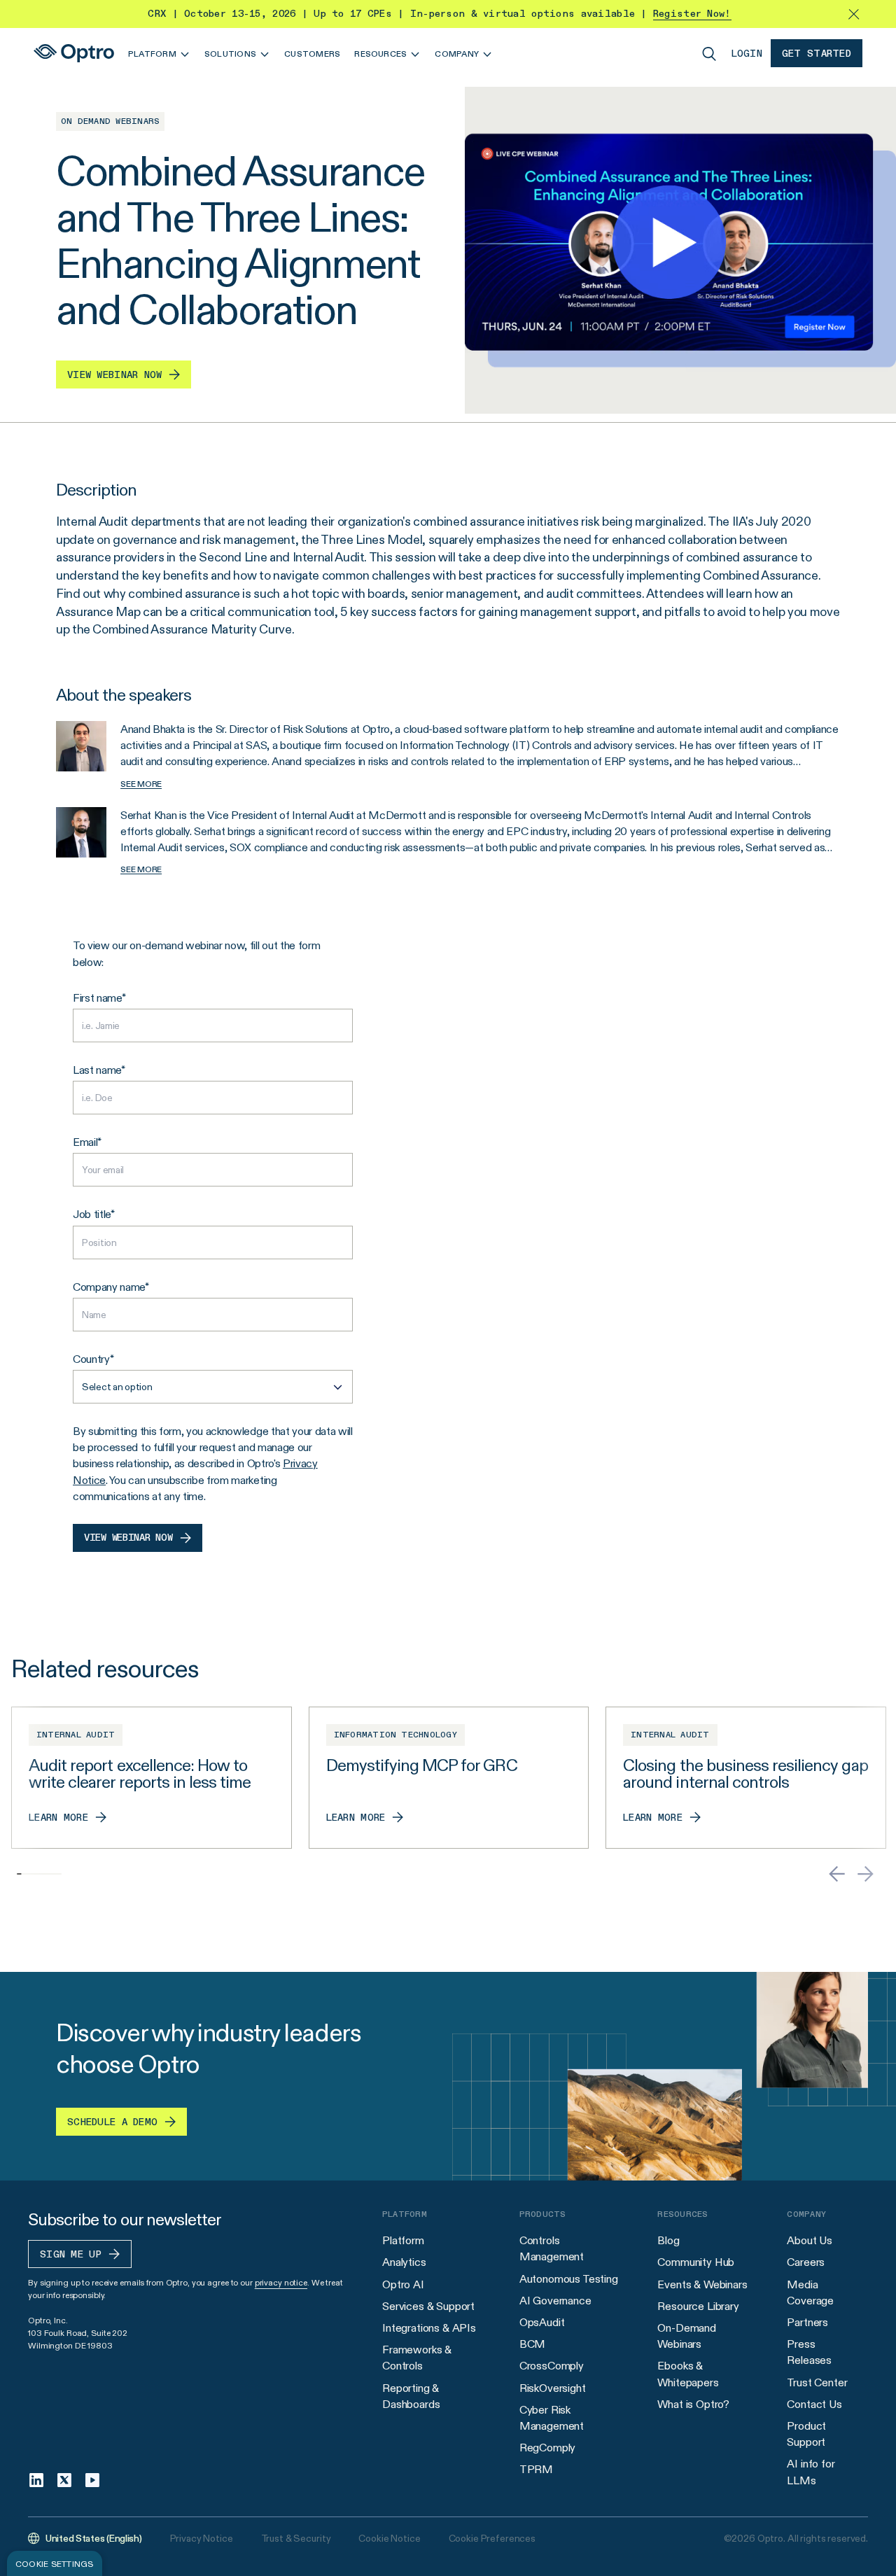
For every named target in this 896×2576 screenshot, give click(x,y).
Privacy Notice (202, 2538)
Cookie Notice (389, 2538)
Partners (807, 2322)
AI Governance (555, 2301)
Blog (668, 2240)
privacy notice (281, 2282)
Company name (109, 1287)
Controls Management (552, 2248)
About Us (810, 2240)
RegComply (548, 2448)
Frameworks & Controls (417, 2358)
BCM (533, 2344)
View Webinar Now (128, 1538)
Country (91, 1359)
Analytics (404, 2262)
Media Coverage (810, 2292)
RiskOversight (553, 2388)
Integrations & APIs (429, 2328)
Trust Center (817, 2382)
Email (85, 1142)
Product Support (806, 2434)
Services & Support (428, 2306)
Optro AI (403, 2284)
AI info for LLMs (811, 2472)
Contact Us (814, 2404)
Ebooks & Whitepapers (688, 2374)
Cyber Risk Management (552, 2418)
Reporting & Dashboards (411, 2396)
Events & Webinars (702, 2284)
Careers (806, 2262)
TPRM (536, 2469)
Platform (403, 2240)
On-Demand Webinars (687, 2336)
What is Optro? (693, 2404)
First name (97, 998)
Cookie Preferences (492, 2538)
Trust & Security (296, 2538)
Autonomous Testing (569, 2279)
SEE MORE (141, 784)
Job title (92, 1214)
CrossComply (552, 2366)
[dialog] (55, 2563)
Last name (97, 1070)
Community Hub (696, 2262)
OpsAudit (542, 2322)
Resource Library (698, 2306)
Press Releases (809, 2352)
